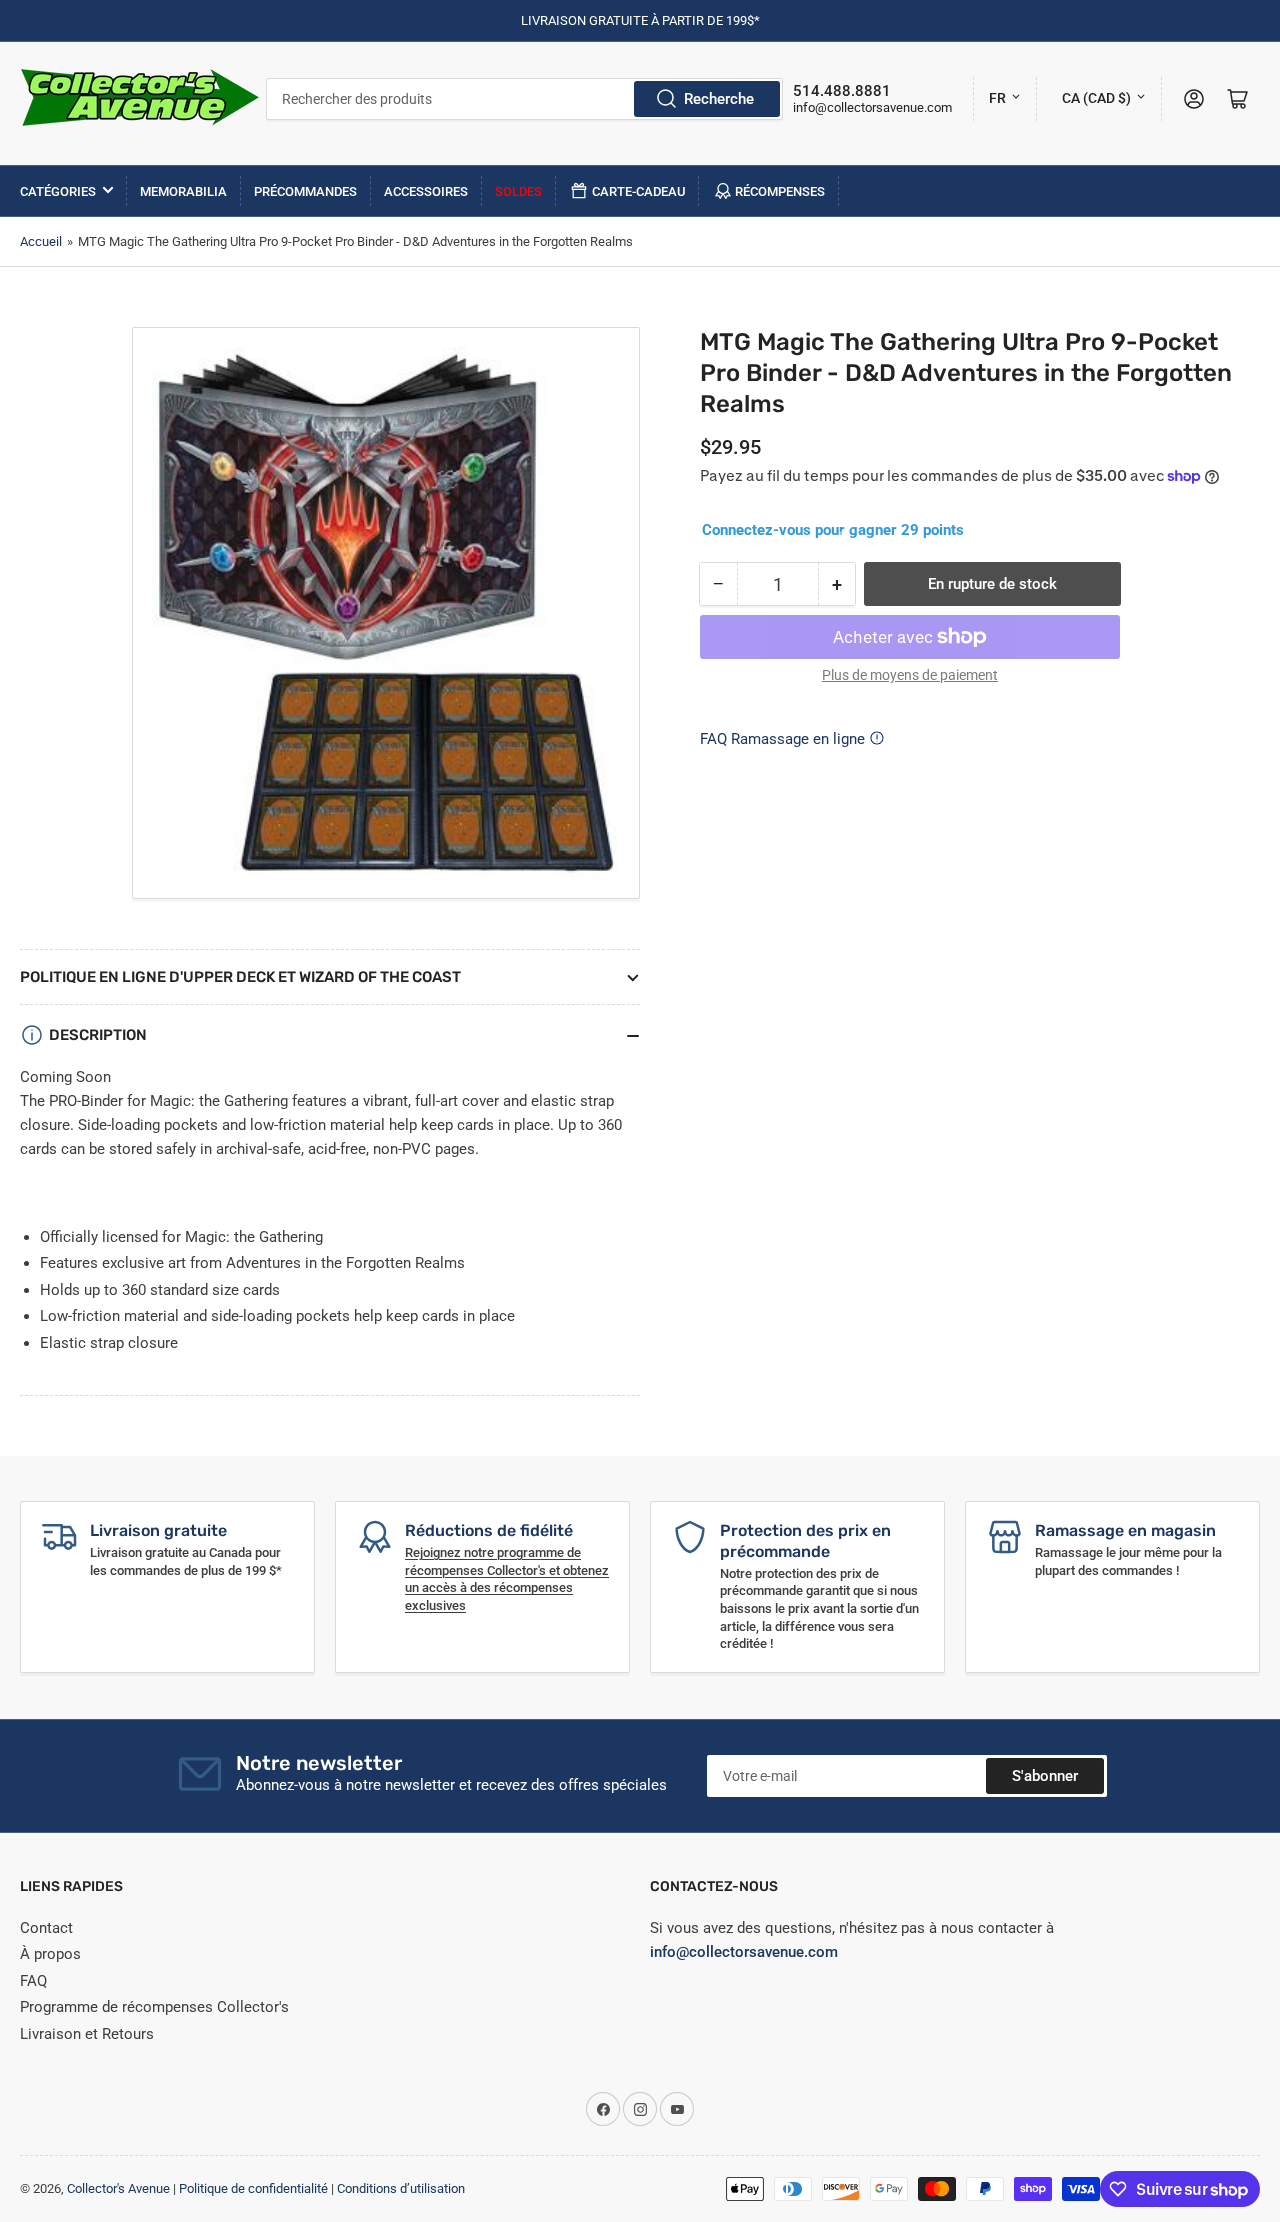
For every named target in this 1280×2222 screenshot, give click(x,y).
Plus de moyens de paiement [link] (910, 675)
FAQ (33, 1981)
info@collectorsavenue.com (872, 107)
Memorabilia (183, 191)
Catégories (58, 191)
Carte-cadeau (639, 191)
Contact (46, 1928)
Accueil (41, 241)
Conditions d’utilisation (401, 2188)
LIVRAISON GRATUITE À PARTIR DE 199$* (640, 20)
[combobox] (524, 99)
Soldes (518, 191)
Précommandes (305, 191)
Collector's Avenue (118, 2188)
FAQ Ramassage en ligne (782, 739)
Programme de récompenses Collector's (154, 2007)
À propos (50, 1954)
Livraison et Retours (87, 2034)
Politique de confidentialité (253, 2188)
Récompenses (780, 191)
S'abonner (1045, 1776)
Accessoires (426, 191)
